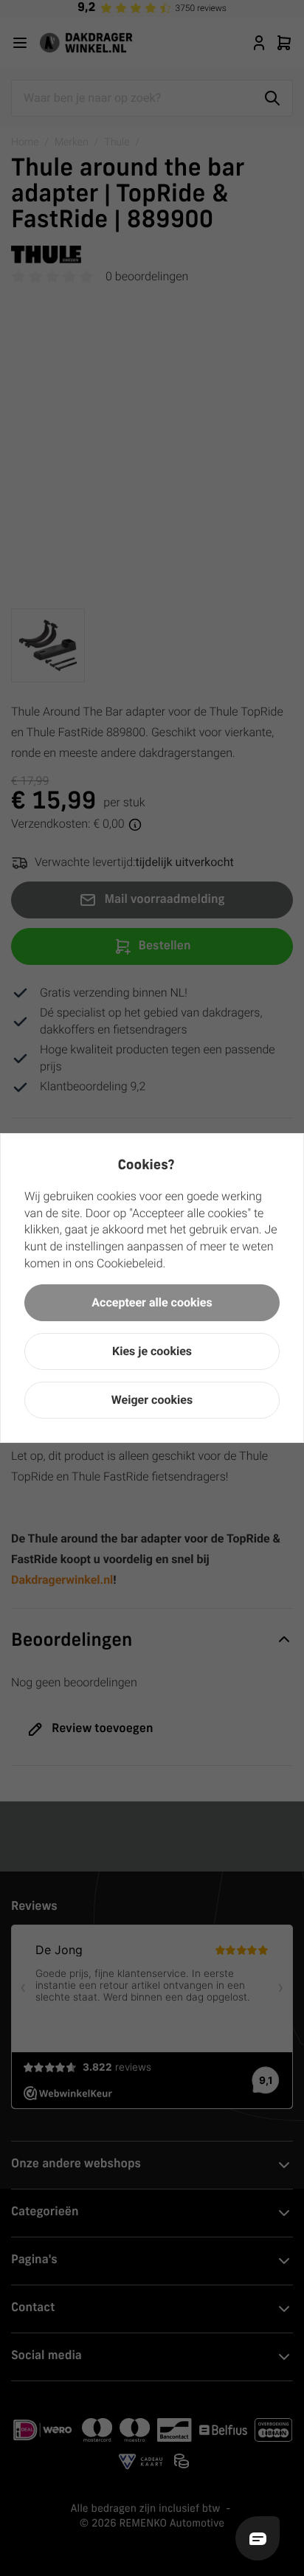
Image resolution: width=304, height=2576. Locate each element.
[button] (152, 1303)
